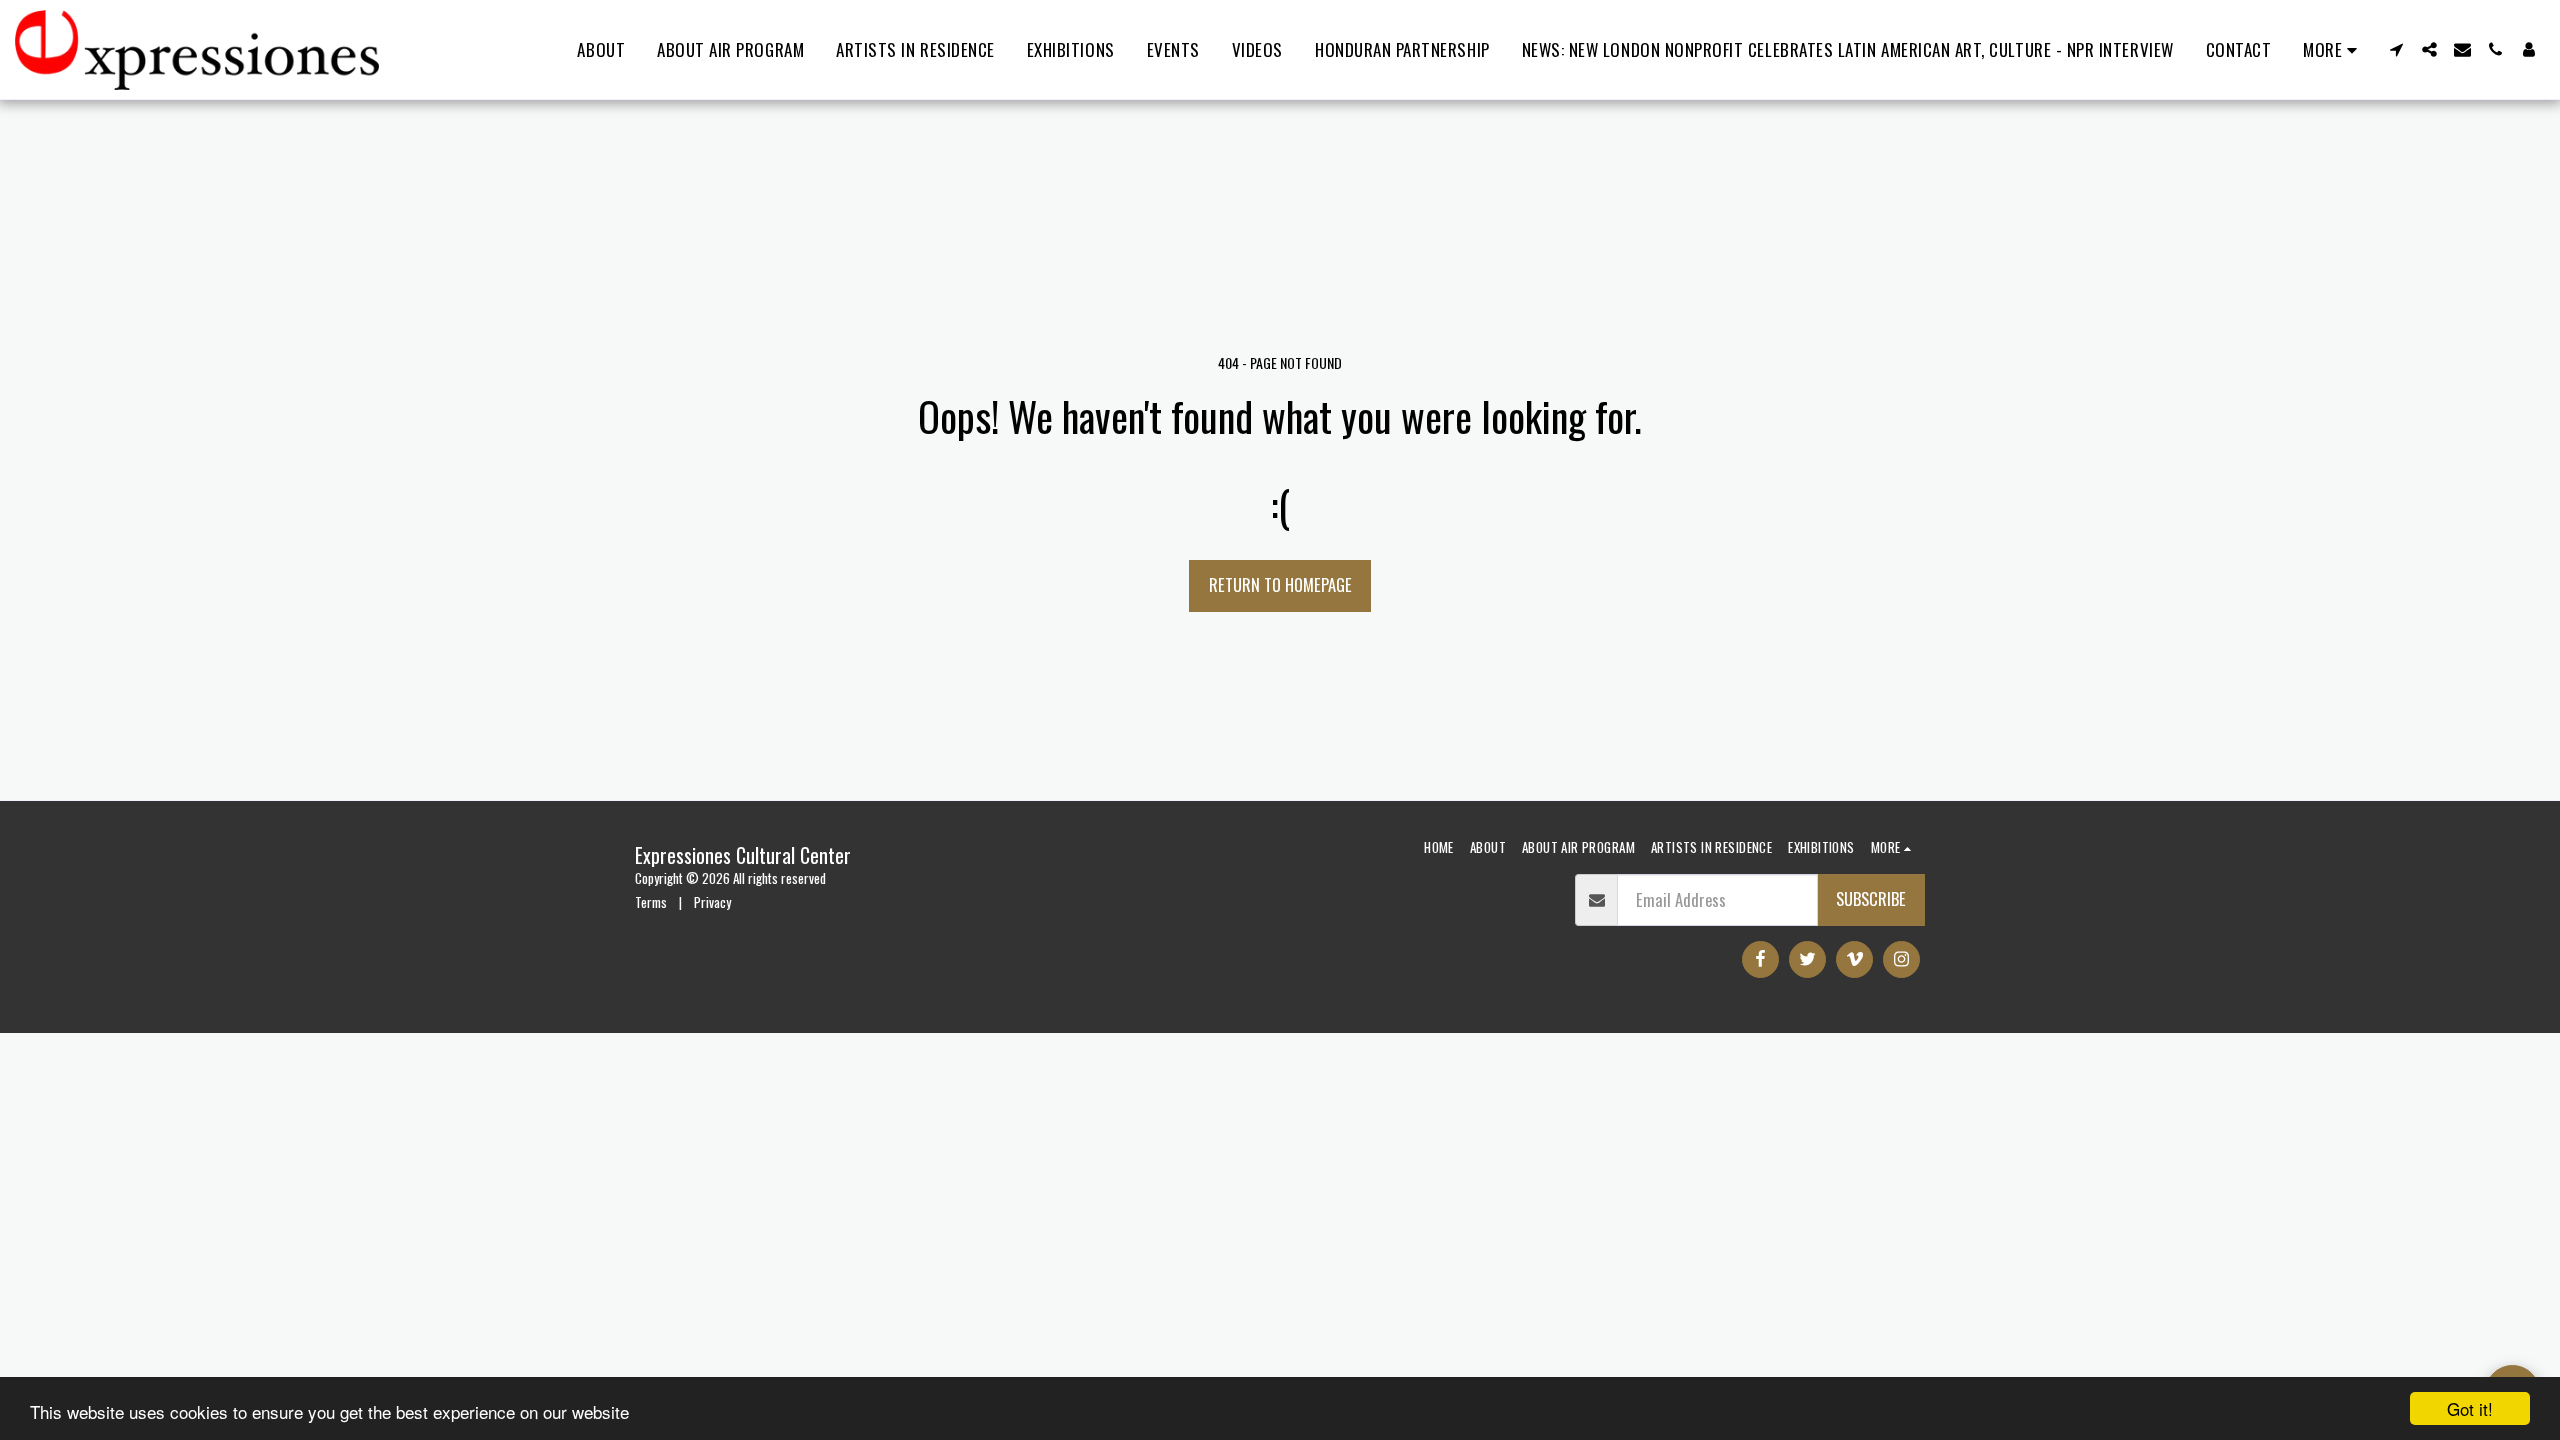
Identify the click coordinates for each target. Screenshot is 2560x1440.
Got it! (2470, 1408)
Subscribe (1871, 898)
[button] (2396, 49)
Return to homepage (1280, 584)
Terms (651, 902)
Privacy (712, 902)
